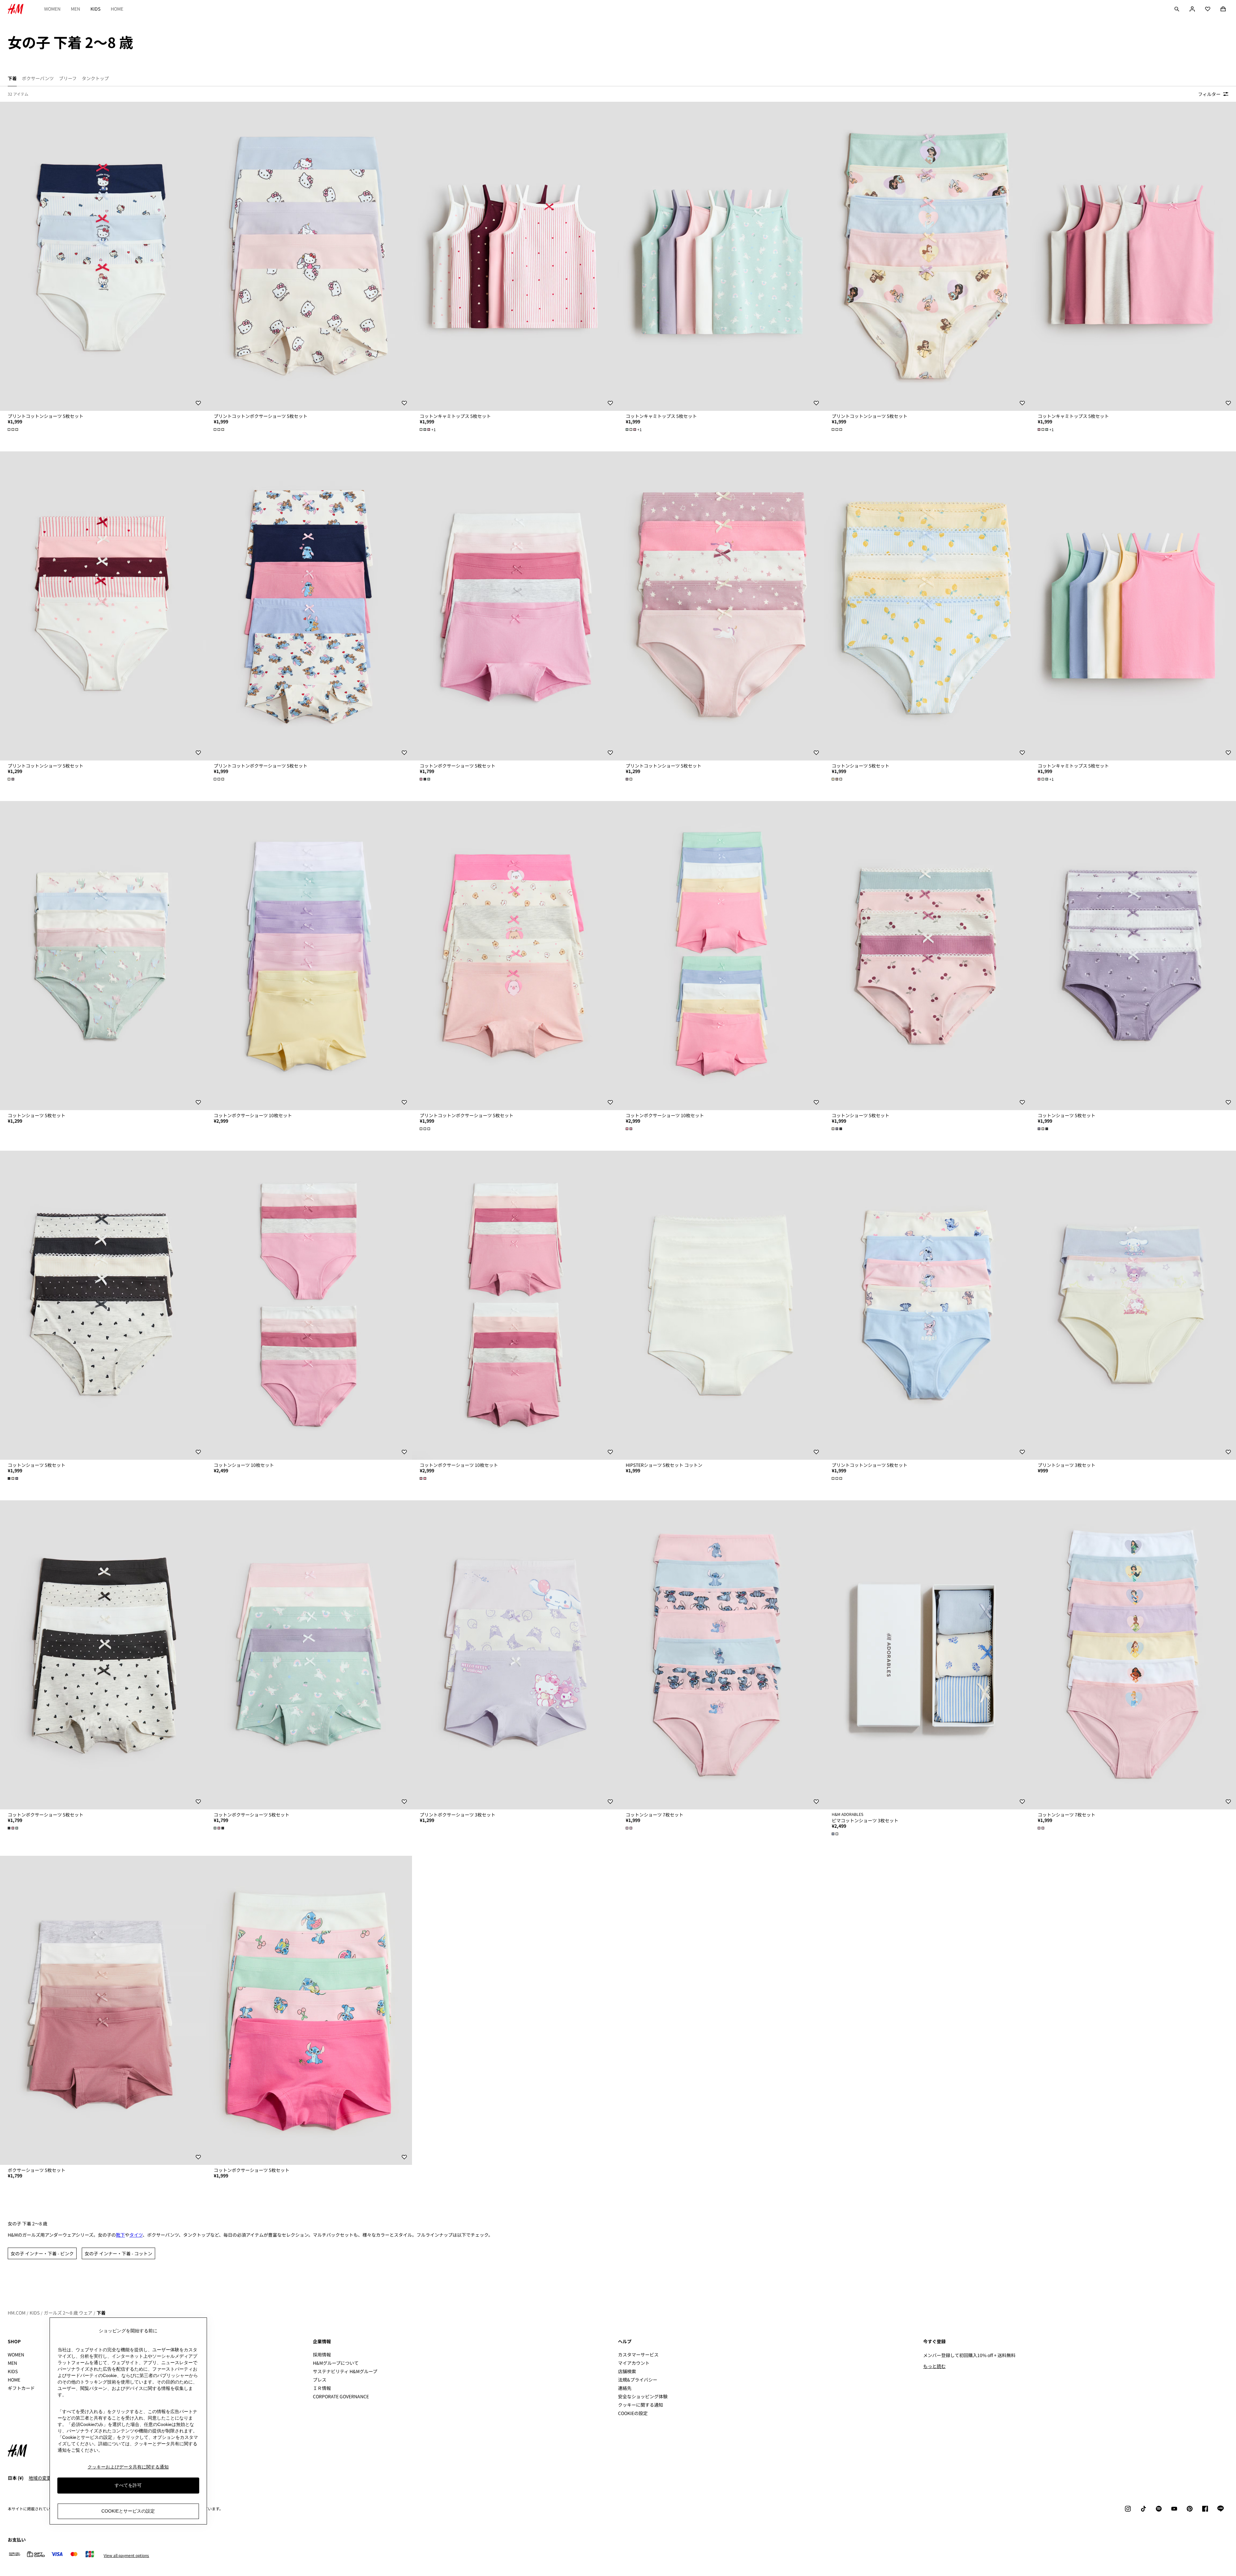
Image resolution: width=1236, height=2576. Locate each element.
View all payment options (126, 2555)
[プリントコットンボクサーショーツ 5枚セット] (309, 256)
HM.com (17, 2313)
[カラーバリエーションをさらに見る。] (14, 429)
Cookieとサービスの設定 (128, 2511)
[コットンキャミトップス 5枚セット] (515, 256)
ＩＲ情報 (322, 2388)
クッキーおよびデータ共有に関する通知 (128, 2467)
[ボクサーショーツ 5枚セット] (103, 2010)
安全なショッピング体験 (643, 2396)
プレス (320, 2380)
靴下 (120, 2235)
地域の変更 (40, 2478)
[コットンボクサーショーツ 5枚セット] (515, 606)
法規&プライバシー (638, 2380)
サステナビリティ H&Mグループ (345, 2371)
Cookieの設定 (633, 2413)
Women (52, 9)
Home (117, 9)
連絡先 (625, 2388)
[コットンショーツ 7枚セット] (721, 1655)
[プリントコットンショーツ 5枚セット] (103, 256)
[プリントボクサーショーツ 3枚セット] (515, 1655)
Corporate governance (341, 2396)
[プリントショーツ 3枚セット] (1133, 1305)
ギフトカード (21, 2388)
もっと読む (934, 2366)
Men (75, 9)
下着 (101, 2313)
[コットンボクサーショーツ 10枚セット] (309, 956)
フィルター (1209, 94)
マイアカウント (634, 2363)
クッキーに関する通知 (641, 2405)
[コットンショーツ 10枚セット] (309, 1305)
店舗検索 (627, 2371)
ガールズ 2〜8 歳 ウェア (68, 2313)
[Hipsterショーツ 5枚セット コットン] (721, 1305)
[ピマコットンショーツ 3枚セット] (927, 1655)
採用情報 (322, 2354)
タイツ (136, 2235)
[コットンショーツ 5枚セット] (927, 606)
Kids (95, 9)
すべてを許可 (128, 2485)
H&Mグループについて (336, 2363)
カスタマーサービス (638, 2354)
